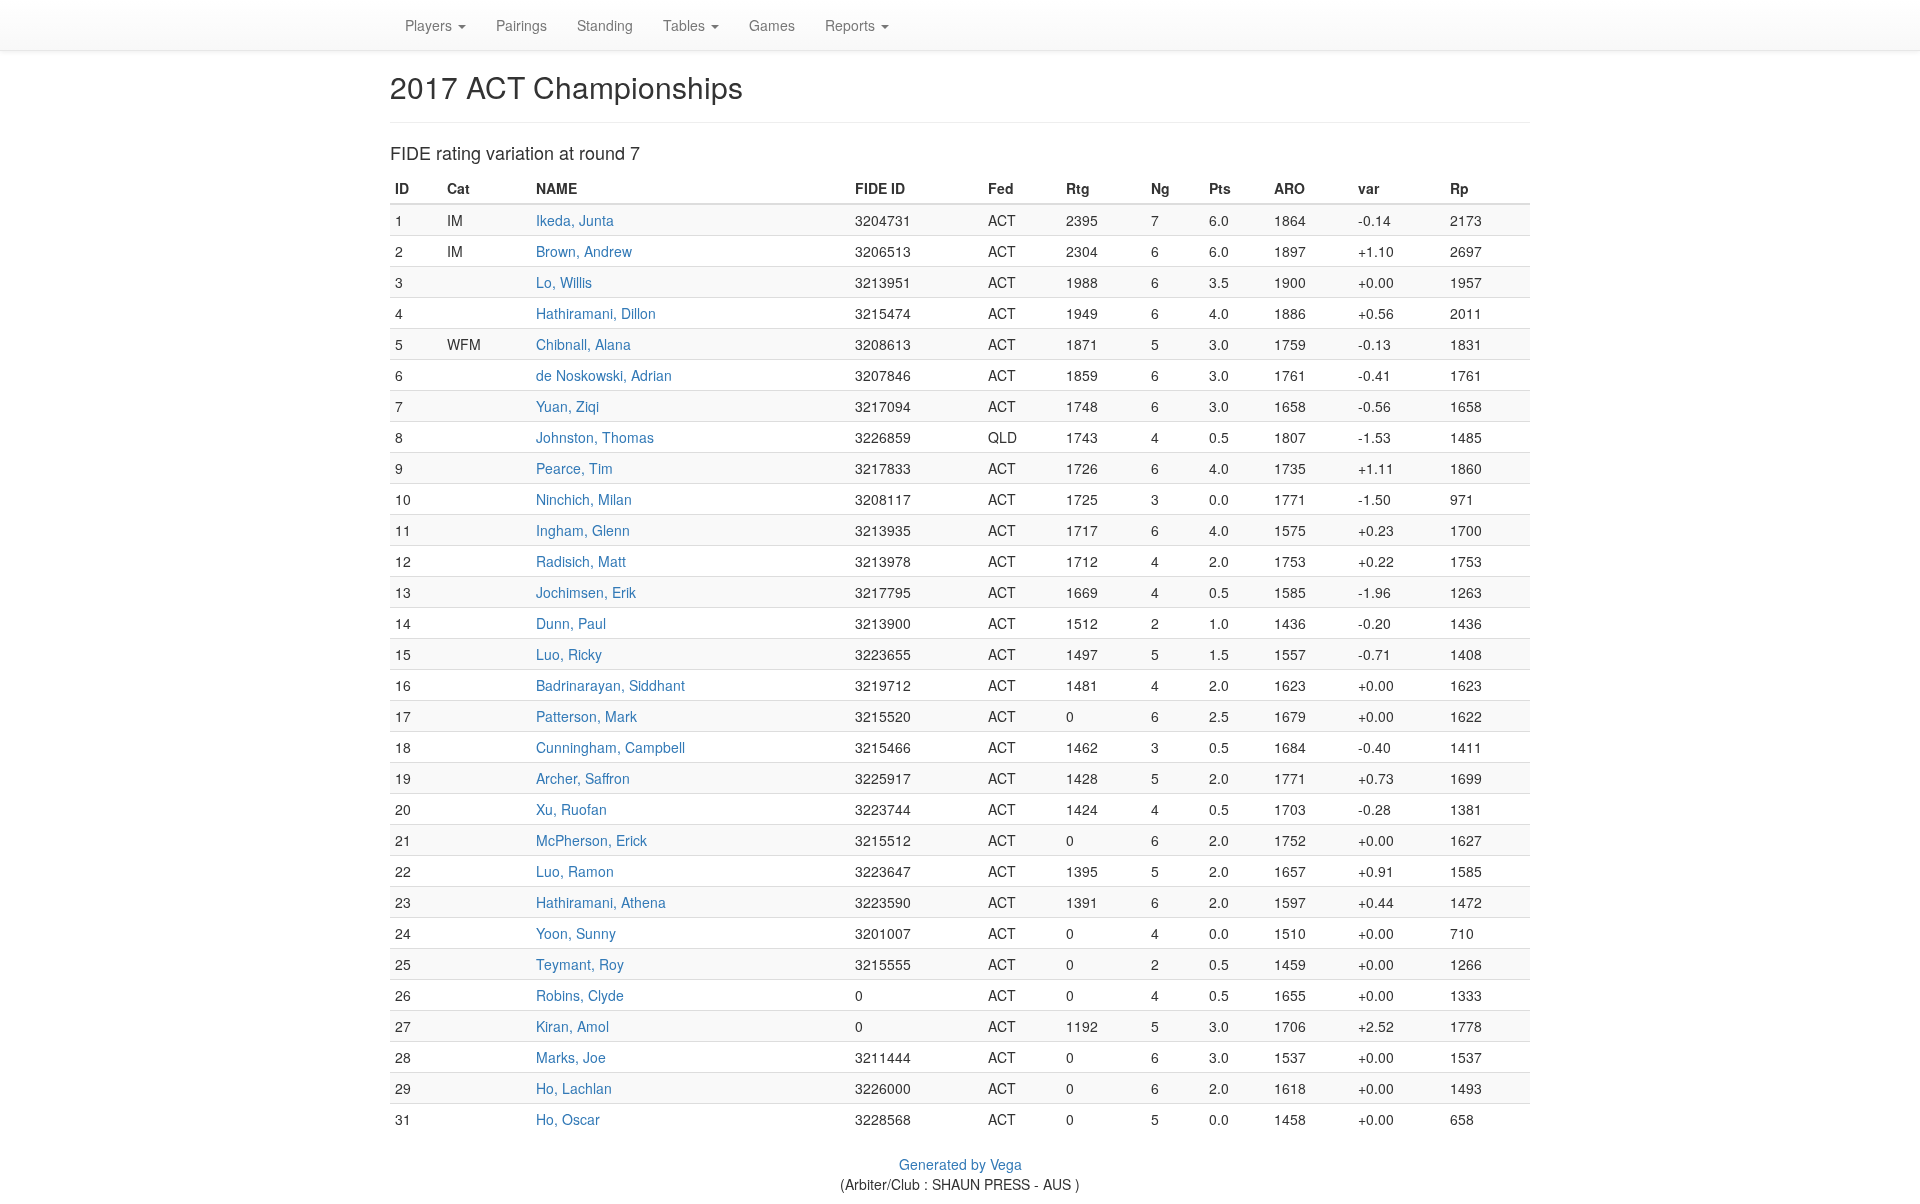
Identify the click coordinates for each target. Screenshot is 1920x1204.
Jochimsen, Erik (586, 592)
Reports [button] (852, 25)
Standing (605, 25)
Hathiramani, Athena (601, 902)
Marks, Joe (571, 1057)
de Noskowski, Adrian (604, 375)
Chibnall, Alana (583, 344)
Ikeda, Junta (575, 220)
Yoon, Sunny (576, 933)
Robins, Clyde (580, 995)
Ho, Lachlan (574, 1088)
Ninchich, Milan (584, 499)
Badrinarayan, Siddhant (610, 685)
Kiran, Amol (572, 1026)
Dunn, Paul (571, 623)
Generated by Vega (960, 1164)
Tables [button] (686, 25)
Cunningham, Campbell (610, 747)
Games (772, 25)
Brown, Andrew (584, 251)
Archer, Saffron (583, 778)
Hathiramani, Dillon (596, 313)
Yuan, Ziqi (567, 406)
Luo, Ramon (575, 871)
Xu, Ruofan (571, 809)
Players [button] (430, 25)
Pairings (521, 25)
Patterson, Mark (586, 716)
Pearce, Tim (574, 468)
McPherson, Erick (591, 840)
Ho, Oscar (568, 1119)
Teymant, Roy (580, 964)
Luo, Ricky (569, 654)
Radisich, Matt (581, 561)
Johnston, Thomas (595, 437)
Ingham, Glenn (583, 530)
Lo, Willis (564, 282)
